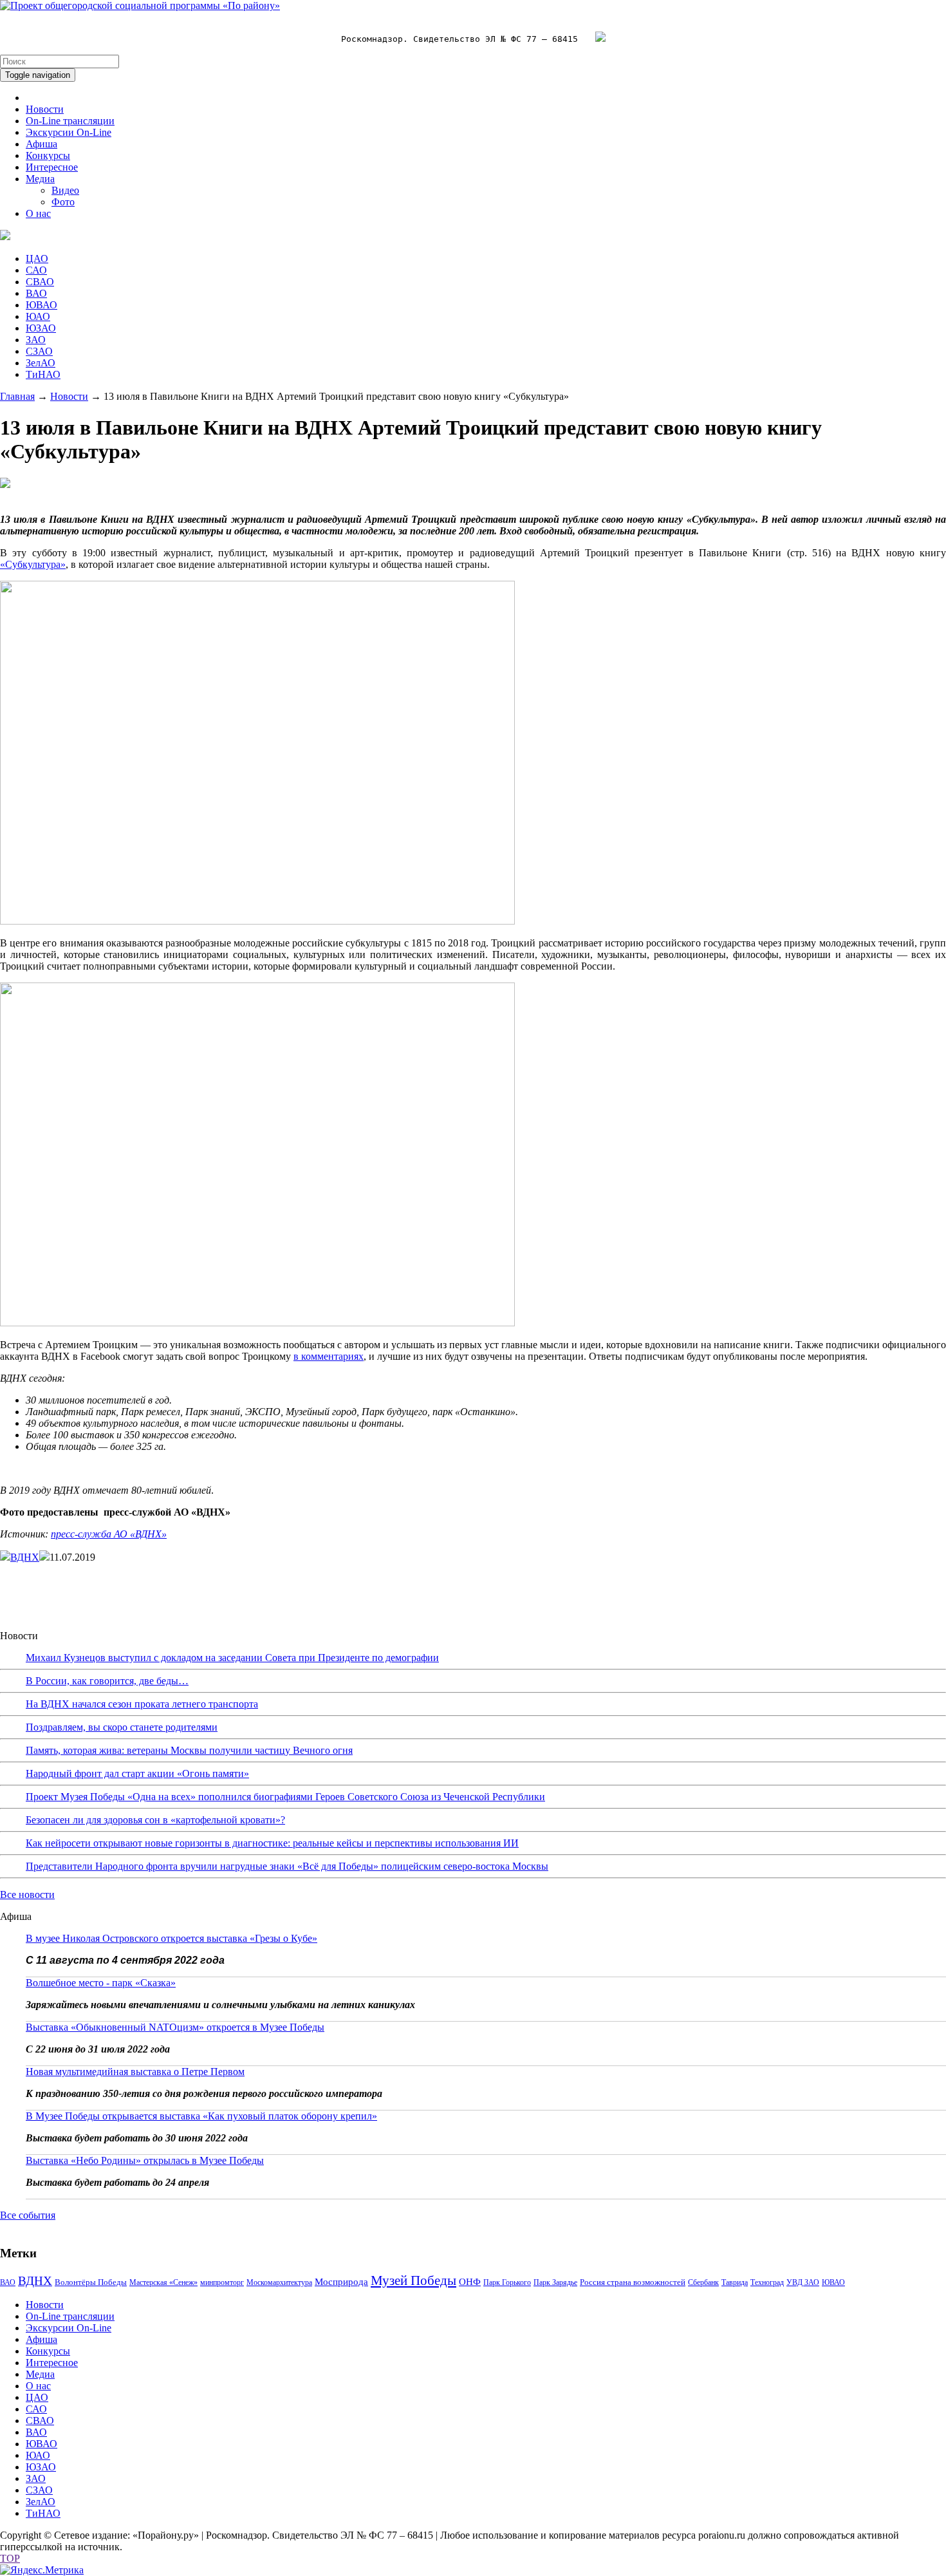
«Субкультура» (33, 564)
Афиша (42, 144)
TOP (10, 2558)
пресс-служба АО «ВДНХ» (109, 1534)
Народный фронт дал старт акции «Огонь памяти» (137, 1773)
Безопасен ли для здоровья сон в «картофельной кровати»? (155, 1820)
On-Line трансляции (70, 121)
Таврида (735, 2282)
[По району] (140, 5)
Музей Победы (413, 2280)
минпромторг (222, 2282)
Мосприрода (341, 2282)
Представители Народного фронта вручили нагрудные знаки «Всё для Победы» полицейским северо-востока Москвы (287, 1866)
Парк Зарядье (555, 2282)
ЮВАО (42, 305)
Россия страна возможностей (633, 2282)
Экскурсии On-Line (69, 132)
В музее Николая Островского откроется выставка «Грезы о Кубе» (172, 1938)
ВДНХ (25, 1557)
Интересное (52, 167)
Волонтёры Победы (91, 2282)
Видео (65, 190)
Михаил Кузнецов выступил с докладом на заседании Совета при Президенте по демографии (232, 1658)
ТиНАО (43, 374)
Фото (63, 202)
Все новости (27, 1894)
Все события (28, 2215)
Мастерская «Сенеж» (163, 2282)
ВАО (36, 293)
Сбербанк (703, 2282)
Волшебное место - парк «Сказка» (101, 1983)
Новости (45, 109)
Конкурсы (48, 155)
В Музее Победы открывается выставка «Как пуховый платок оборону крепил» (201, 2116)
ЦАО (37, 259)
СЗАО (39, 351)
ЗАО (36, 340)
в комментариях (329, 1356)
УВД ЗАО (803, 2282)
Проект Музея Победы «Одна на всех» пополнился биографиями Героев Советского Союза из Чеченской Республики (285, 1797)
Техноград (767, 2282)
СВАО (40, 282)
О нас (38, 213)
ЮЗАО (41, 328)
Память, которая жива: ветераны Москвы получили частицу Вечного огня (189, 1750)
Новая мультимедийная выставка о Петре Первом (135, 2072)
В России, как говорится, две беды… (107, 1681)
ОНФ (470, 2282)
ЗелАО (41, 363)
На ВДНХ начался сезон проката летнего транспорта (142, 1704)
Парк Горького (507, 2282)
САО (36, 270)
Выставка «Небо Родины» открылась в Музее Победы (145, 2160)
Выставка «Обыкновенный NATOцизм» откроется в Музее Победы (175, 2027)
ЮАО (38, 316)
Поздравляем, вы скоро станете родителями (122, 1727)
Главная (17, 396)
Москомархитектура (279, 2282)
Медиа (40, 179)
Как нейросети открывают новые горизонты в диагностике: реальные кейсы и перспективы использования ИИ (272, 1843)
